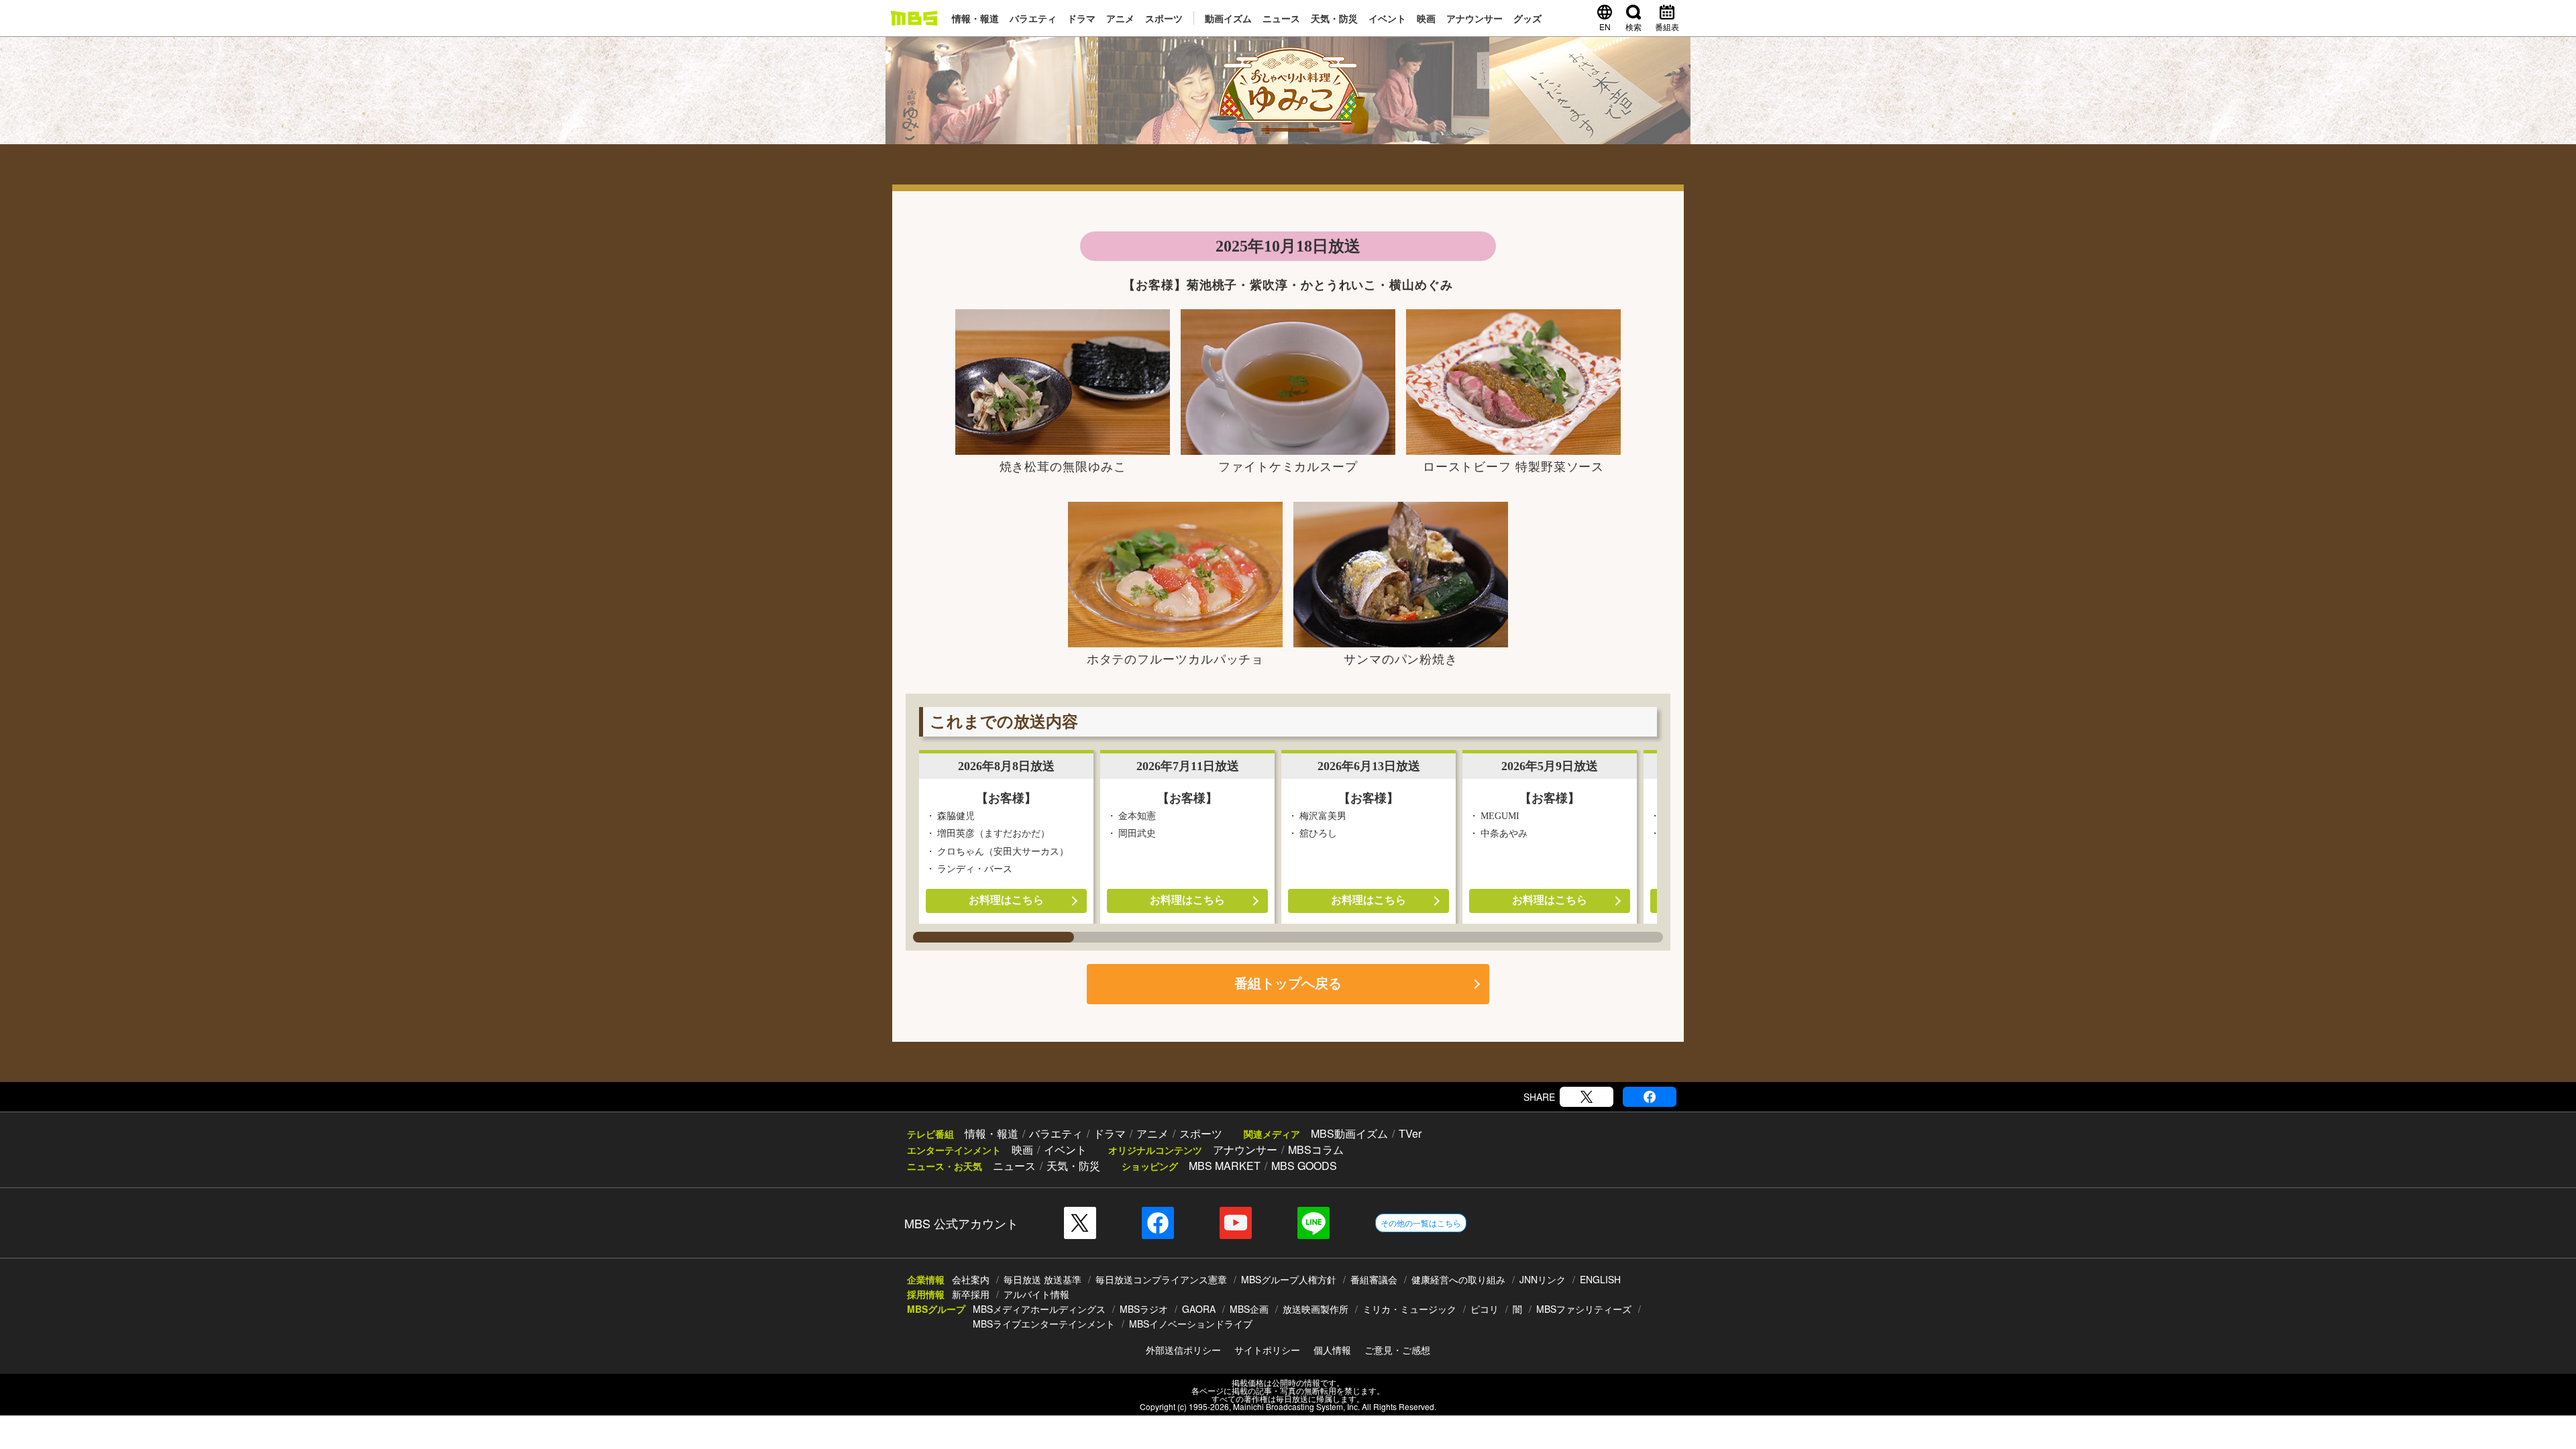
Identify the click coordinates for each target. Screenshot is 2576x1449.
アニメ (1120, 18)
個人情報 (1332, 1350)
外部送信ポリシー (1183, 1350)
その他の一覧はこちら (1421, 1223)
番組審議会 (1374, 1279)
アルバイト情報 (1036, 1294)
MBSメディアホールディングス (1039, 1309)
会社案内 (971, 1279)
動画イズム (1228, 18)
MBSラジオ (1144, 1309)
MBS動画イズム (1349, 1133)
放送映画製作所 (1316, 1309)
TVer (1410, 1133)
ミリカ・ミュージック (1409, 1309)
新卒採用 (971, 1294)
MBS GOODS (1304, 1166)
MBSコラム (1316, 1149)
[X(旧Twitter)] (1587, 1097)
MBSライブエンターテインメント (1044, 1324)
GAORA (1199, 1309)
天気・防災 (1334, 18)
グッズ (1527, 18)
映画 (1426, 18)
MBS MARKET (1225, 1166)
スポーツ (1164, 18)
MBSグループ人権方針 (1289, 1279)
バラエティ (1033, 18)
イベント (1387, 18)
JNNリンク (1543, 1279)
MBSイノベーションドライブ (1191, 1324)
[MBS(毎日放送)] (914, 18)
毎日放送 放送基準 (1042, 1279)
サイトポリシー (1267, 1350)
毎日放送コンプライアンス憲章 (1161, 1279)
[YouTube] (1236, 1223)
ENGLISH (1600, 1279)
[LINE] (1313, 1223)
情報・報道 (975, 18)
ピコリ (1485, 1309)
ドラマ (1081, 18)
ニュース (1281, 18)
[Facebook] (1650, 1097)
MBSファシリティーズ (1584, 1309)
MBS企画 (1249, 1309)
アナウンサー (1474, 18)
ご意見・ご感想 (1397, 1350)
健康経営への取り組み (1458, 1279)
